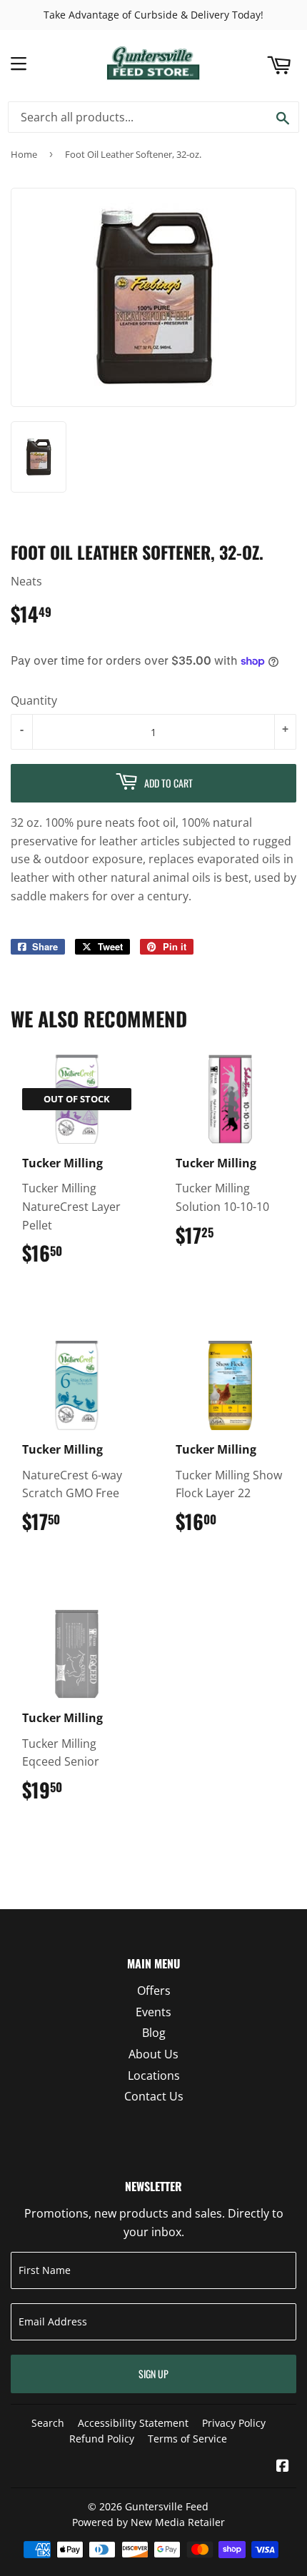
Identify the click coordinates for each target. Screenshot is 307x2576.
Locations (154, 2076)
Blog (154, 2033)
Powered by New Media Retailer (149, 2522)
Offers (154, 1991)
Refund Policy (102, 2439)
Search (48, 2423)
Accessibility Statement (133, 2423)
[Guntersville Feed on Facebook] (283, 2467)
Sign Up (153, 2374)
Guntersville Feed (167, 2506)
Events (153, 2012)
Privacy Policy (234, 2423)
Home (24, 154)
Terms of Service (187, 2439)
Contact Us (154, 2096)
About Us (153, 2054)
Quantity (34, 700)
